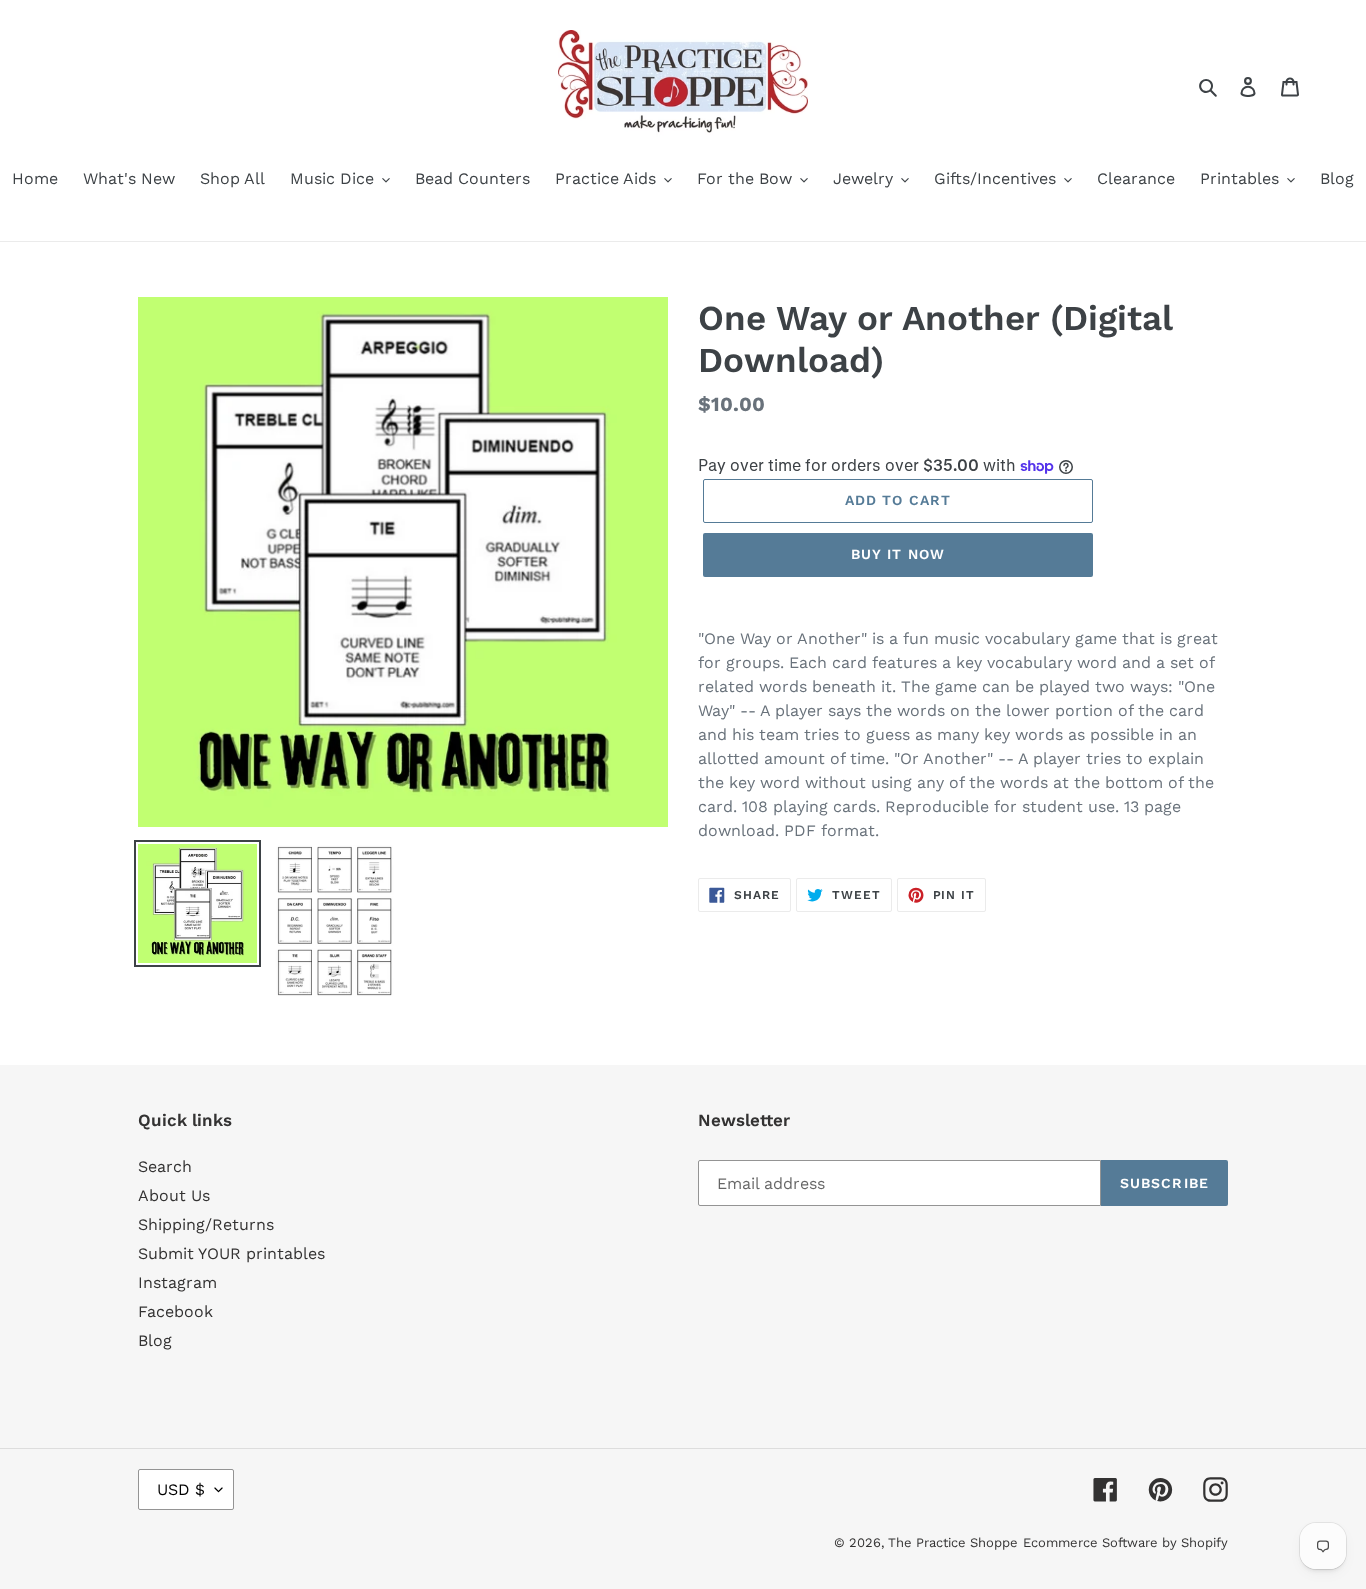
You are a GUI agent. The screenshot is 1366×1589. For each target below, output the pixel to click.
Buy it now (898, 554)
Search (165, 1166)
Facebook (175, 1311)
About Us (174, 1195)
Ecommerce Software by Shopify (1125, 1542)
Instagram (177, 1282)
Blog (155, 1340)
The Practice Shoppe (953, 1542)
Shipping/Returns (206, 1224)
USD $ (181, 1489)
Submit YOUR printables (231, 1253)
